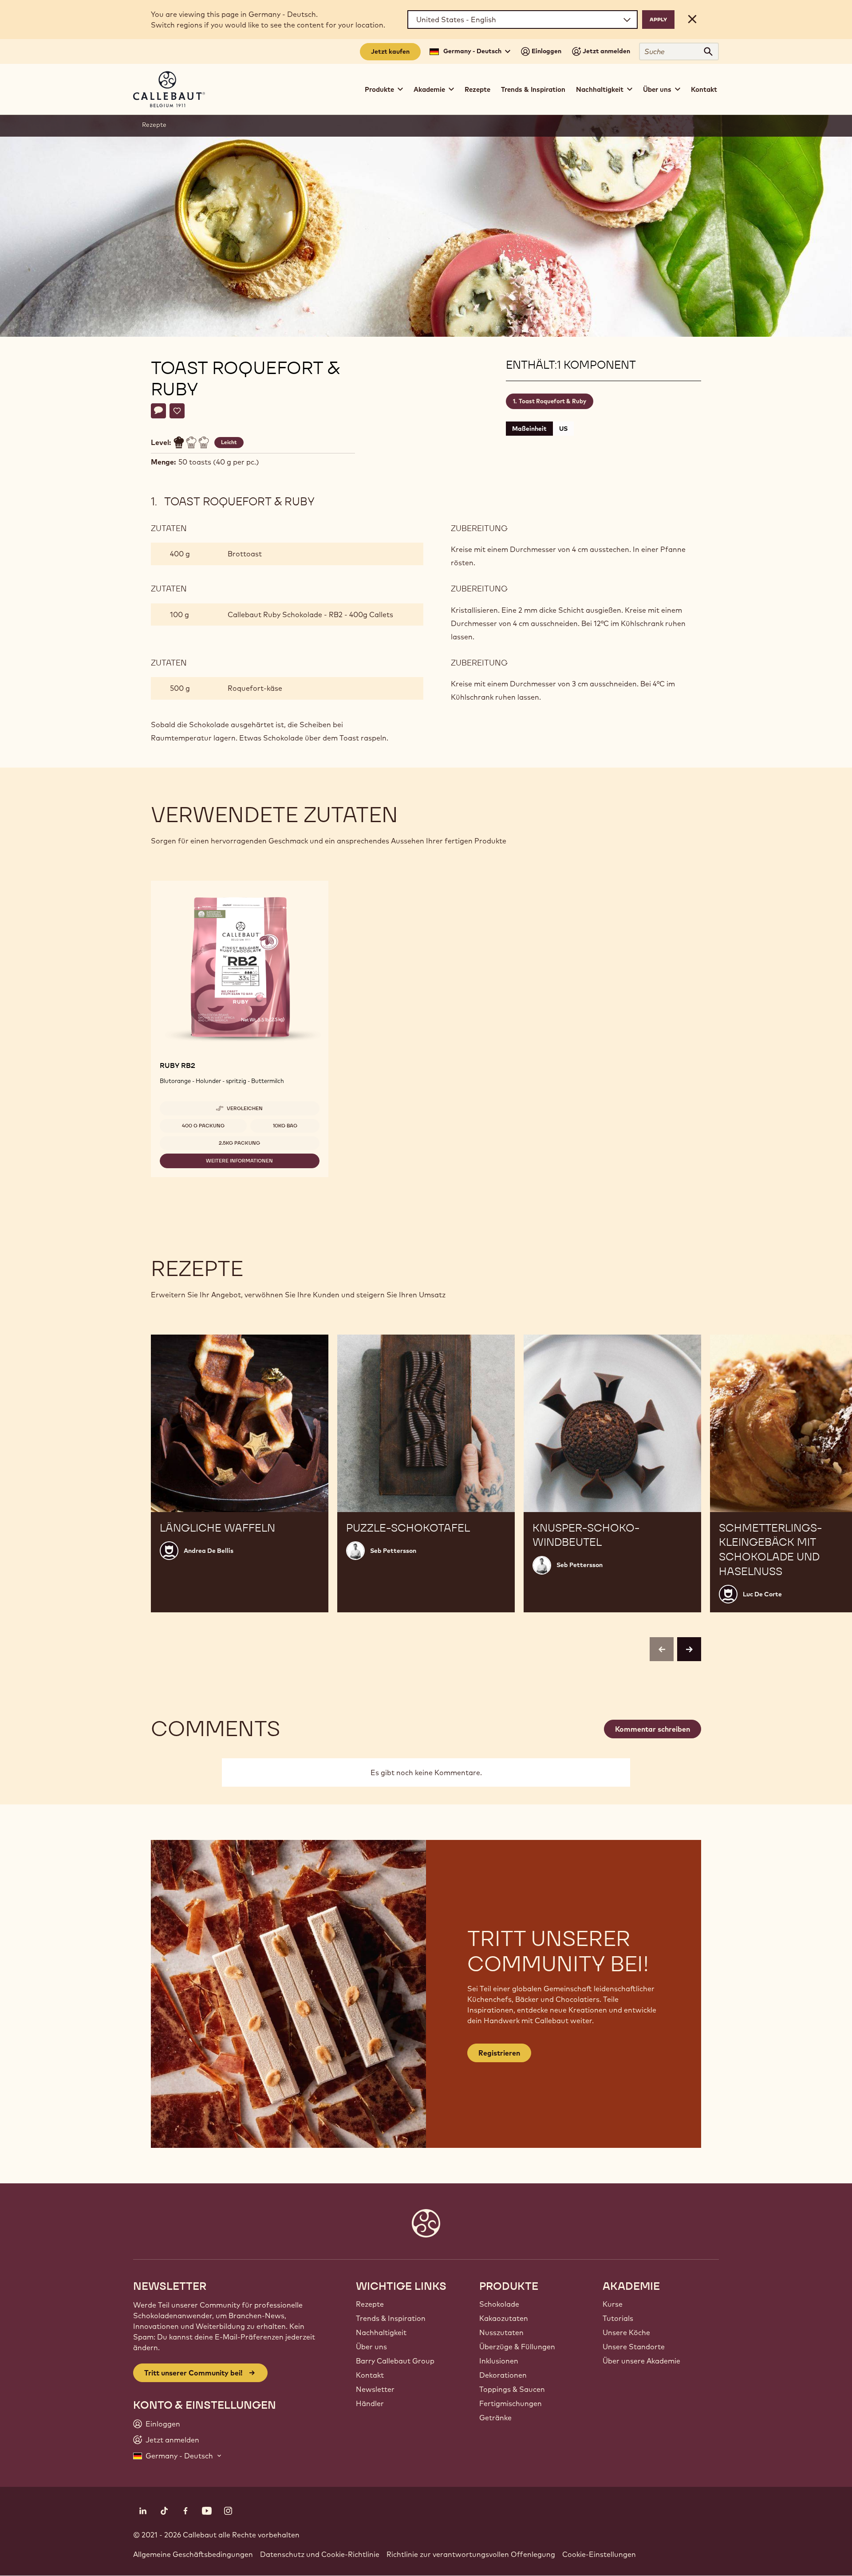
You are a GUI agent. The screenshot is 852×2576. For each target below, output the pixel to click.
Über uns (371, 2347)
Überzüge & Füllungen (517, 2347)
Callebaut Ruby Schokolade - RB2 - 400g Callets (310, 614)
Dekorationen (503, 2375)
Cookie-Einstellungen (599, 2554)
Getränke (495, 2418)
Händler (370, 2403)
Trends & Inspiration (533, 89)
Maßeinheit (529, 429)
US (563, 429)
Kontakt (704, 89)
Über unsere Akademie (641, 2361)
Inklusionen (499, 2361)
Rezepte (477, 89)
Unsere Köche (626, 2332)
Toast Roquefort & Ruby (552, 401)
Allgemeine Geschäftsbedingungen (193, 2554)
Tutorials (618, 2318)
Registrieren (499, 2053)
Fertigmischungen (511, 2403)
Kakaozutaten (504, 2318)
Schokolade (499, 2304)
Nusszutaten (501, 2332)
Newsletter (375, 2389)
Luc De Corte (762, 1594)
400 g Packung (203, 1126)
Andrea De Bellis (209, 1551)
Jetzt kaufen (390, 51)
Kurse (613, 2304)
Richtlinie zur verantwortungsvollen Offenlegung (471, 2554)
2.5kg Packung (239, 1143)
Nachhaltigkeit (381, 2332)
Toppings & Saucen (512, 2389)
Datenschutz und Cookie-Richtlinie (320, 2554)
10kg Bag (285, 1126)
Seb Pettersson (393, 1551)
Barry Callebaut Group (395, 2361)
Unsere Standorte (634, 2347)
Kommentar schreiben (653, 1729)
